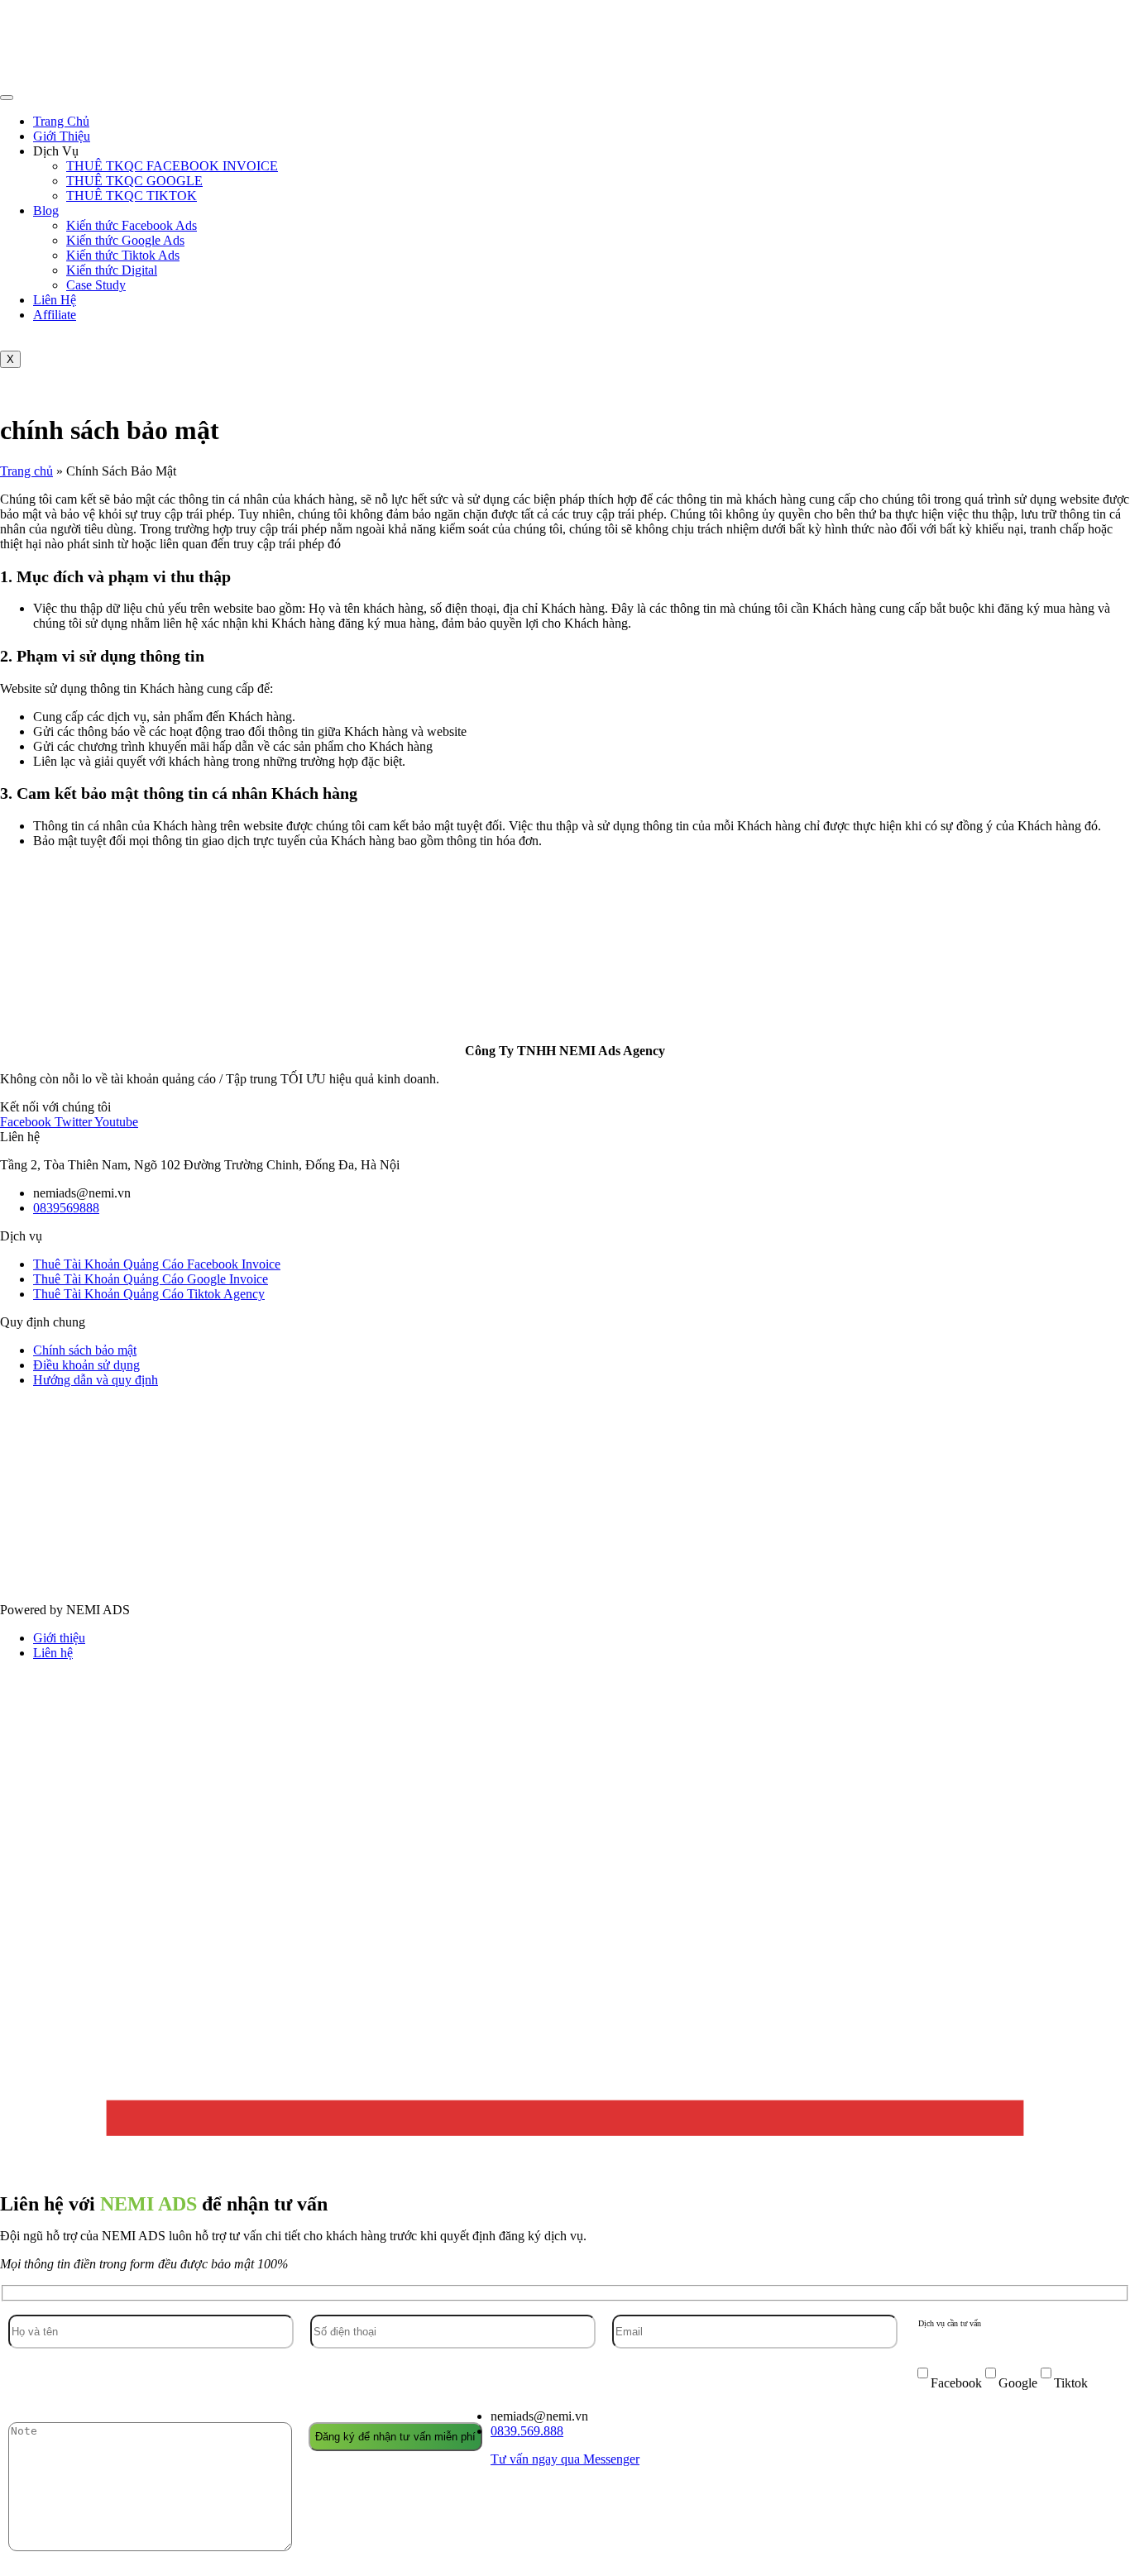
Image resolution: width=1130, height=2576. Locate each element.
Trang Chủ (61, 121)
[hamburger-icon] (7, 98)
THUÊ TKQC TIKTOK (132, 196)
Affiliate (55, 315)
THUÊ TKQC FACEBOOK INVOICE (172, 166)
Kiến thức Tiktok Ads (123, 255)
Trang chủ (26, 471)
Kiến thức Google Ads (125, 240)
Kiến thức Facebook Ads (132, 225)
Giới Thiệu (62, 136)
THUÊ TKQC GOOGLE (134, 181)
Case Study (96, 285)
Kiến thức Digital (112, 270)
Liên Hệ (55, 300)
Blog (46, 210)
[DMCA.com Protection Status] (563, 1582)
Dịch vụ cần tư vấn (950, 2323)
